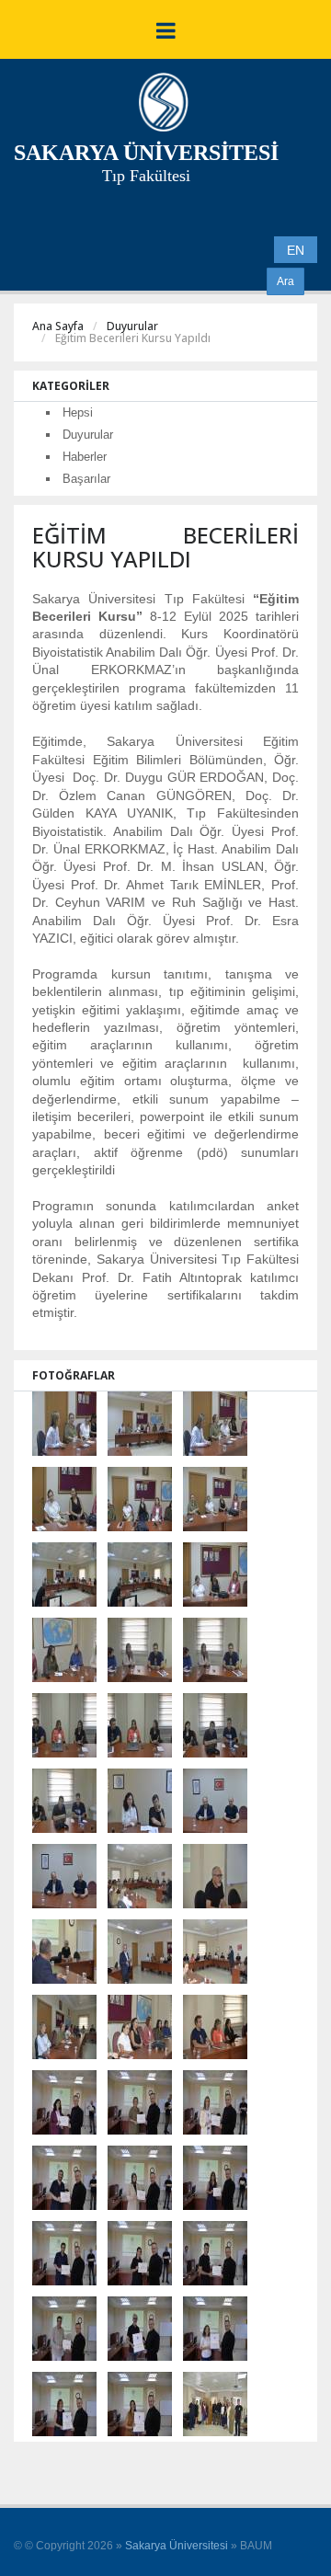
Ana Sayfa (58, 326)
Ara (285, 281)
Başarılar (86, 479)
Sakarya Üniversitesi (177, 2546)
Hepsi (78, 412)
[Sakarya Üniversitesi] (164, 107)
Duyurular (132, 326)
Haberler (85, 457)
